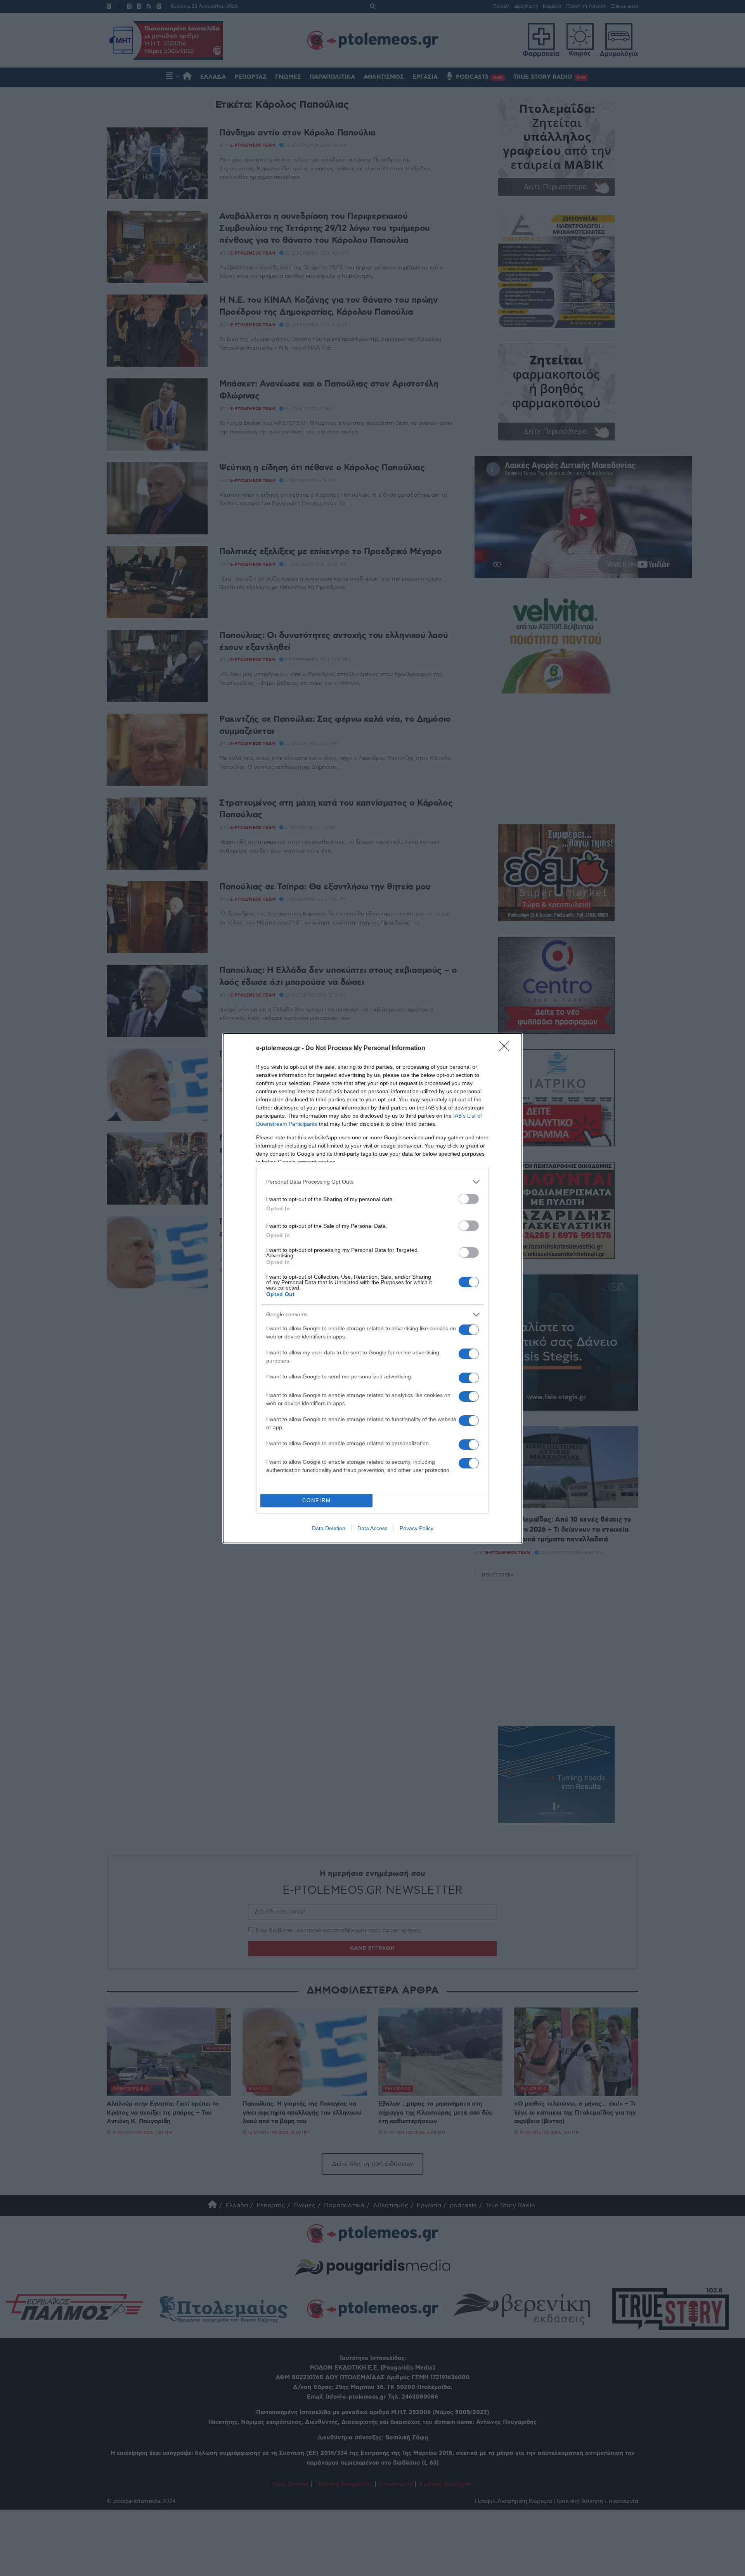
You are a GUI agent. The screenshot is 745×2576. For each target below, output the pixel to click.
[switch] (469, 1199)
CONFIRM (317, 1500)
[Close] (507, 1049)
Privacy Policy (417, 1528)
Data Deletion (329, 1528)
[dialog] (372, 1288)
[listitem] (372, 1182)
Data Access (372, 1528)
